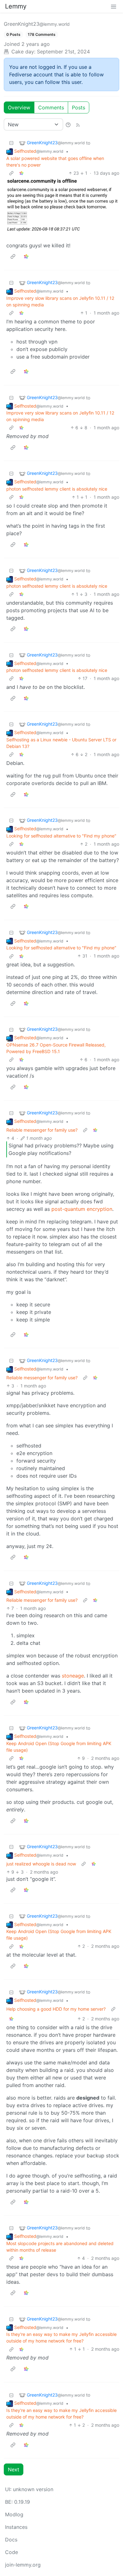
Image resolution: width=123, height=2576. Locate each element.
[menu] (114, 6)
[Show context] (11, 173)
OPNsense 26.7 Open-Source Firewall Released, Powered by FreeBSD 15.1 (56, 1048)
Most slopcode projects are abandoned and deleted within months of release (60, 2247)
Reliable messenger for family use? (42, 1130)
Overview (19, 107)
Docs (11, 2540)
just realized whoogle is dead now (41, 1864)
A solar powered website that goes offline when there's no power (55, 162)
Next (14, 2469)
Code (12, 2552)
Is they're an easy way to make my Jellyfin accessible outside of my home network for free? (61, 2337)
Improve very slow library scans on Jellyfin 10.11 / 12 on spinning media (60, 301)
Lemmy (16, 6)
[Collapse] (11, 143)
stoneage (73, 1676)
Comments (51, 107)
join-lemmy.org (23, 2565)
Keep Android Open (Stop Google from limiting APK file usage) (59, 1747)
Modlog (14, 2514)
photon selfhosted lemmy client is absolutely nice (57, 489)
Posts (79, 107)
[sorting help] (68, 124)
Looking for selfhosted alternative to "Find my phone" (61, 836)
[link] (21, 173)
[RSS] (78, 124)
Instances (16, 2527)
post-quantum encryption (82, 1209)
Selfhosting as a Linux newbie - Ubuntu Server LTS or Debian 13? (61, 743)
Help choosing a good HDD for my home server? (56, 2009)
